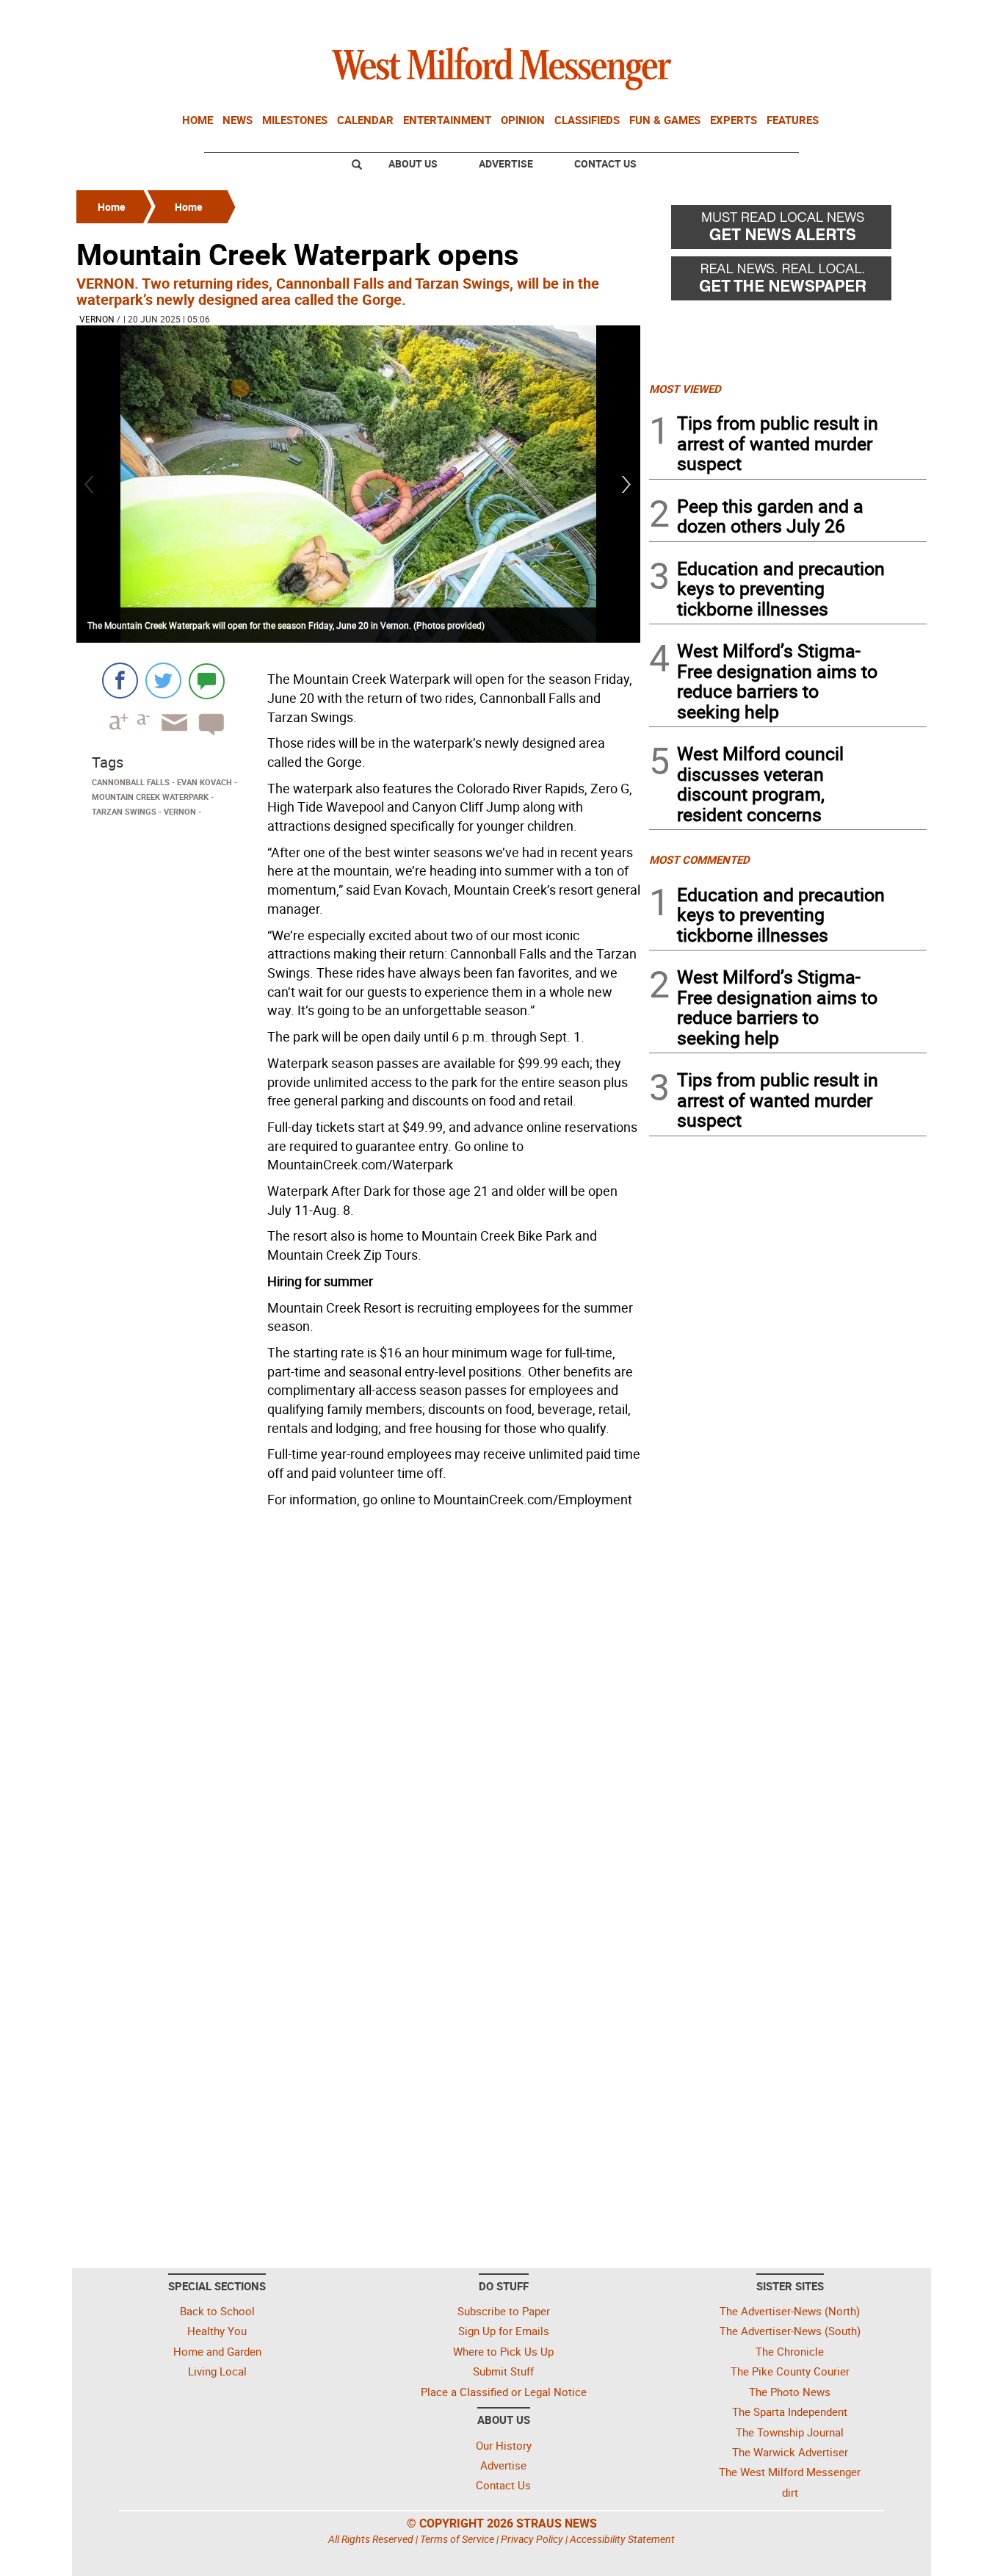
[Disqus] (358, 1700)
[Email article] (170, 736)
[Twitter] (163, 681)
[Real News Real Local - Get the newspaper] (788, 282)
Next (627, 484)
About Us (413, 163)
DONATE (891, 17)
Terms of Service (457, 2539)
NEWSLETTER (808, 17)
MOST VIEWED (685, 389)
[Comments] (207, 681)
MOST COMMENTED (699, 859)
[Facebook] (120, 681)
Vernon (97, 319)
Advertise (506, 163)
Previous (90, 484)
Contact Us (605, 163)
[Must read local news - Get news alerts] (788, 231)
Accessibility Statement (622, 2539)
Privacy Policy (532, 2539)
